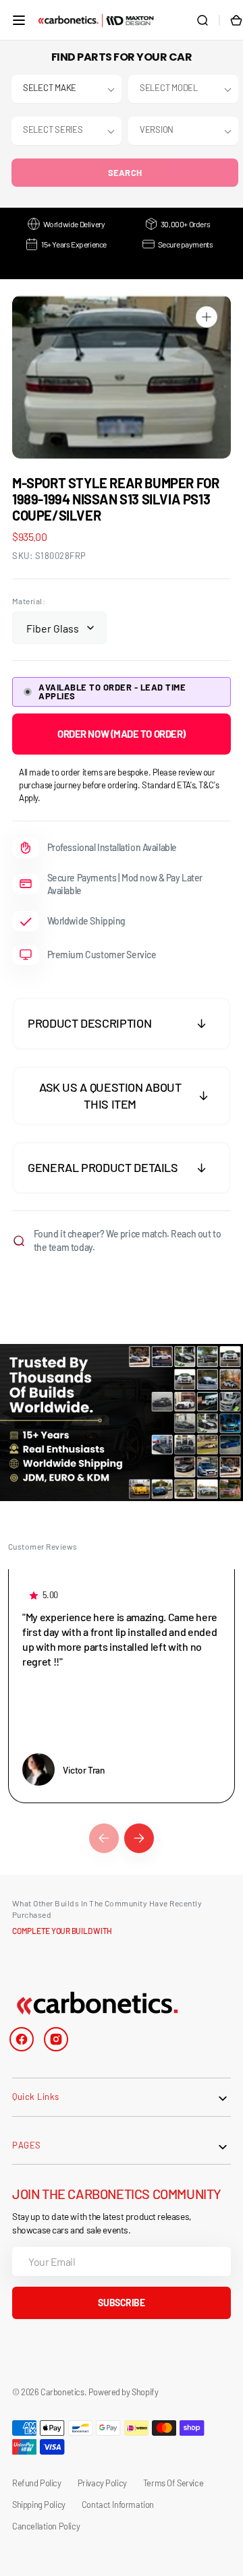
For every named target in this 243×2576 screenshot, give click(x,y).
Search (125, 173)
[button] (19, 20)
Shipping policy (39, 2505)
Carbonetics (62, 2392)
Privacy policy (102, 2483)
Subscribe (121, 2303)
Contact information (118, 2505)
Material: (29, 601)
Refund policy (37, 2483)
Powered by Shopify (124, 2392)
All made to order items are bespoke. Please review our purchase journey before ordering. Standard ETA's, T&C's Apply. (119, 785)
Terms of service (173, 2483)
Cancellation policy (46, 2526)
